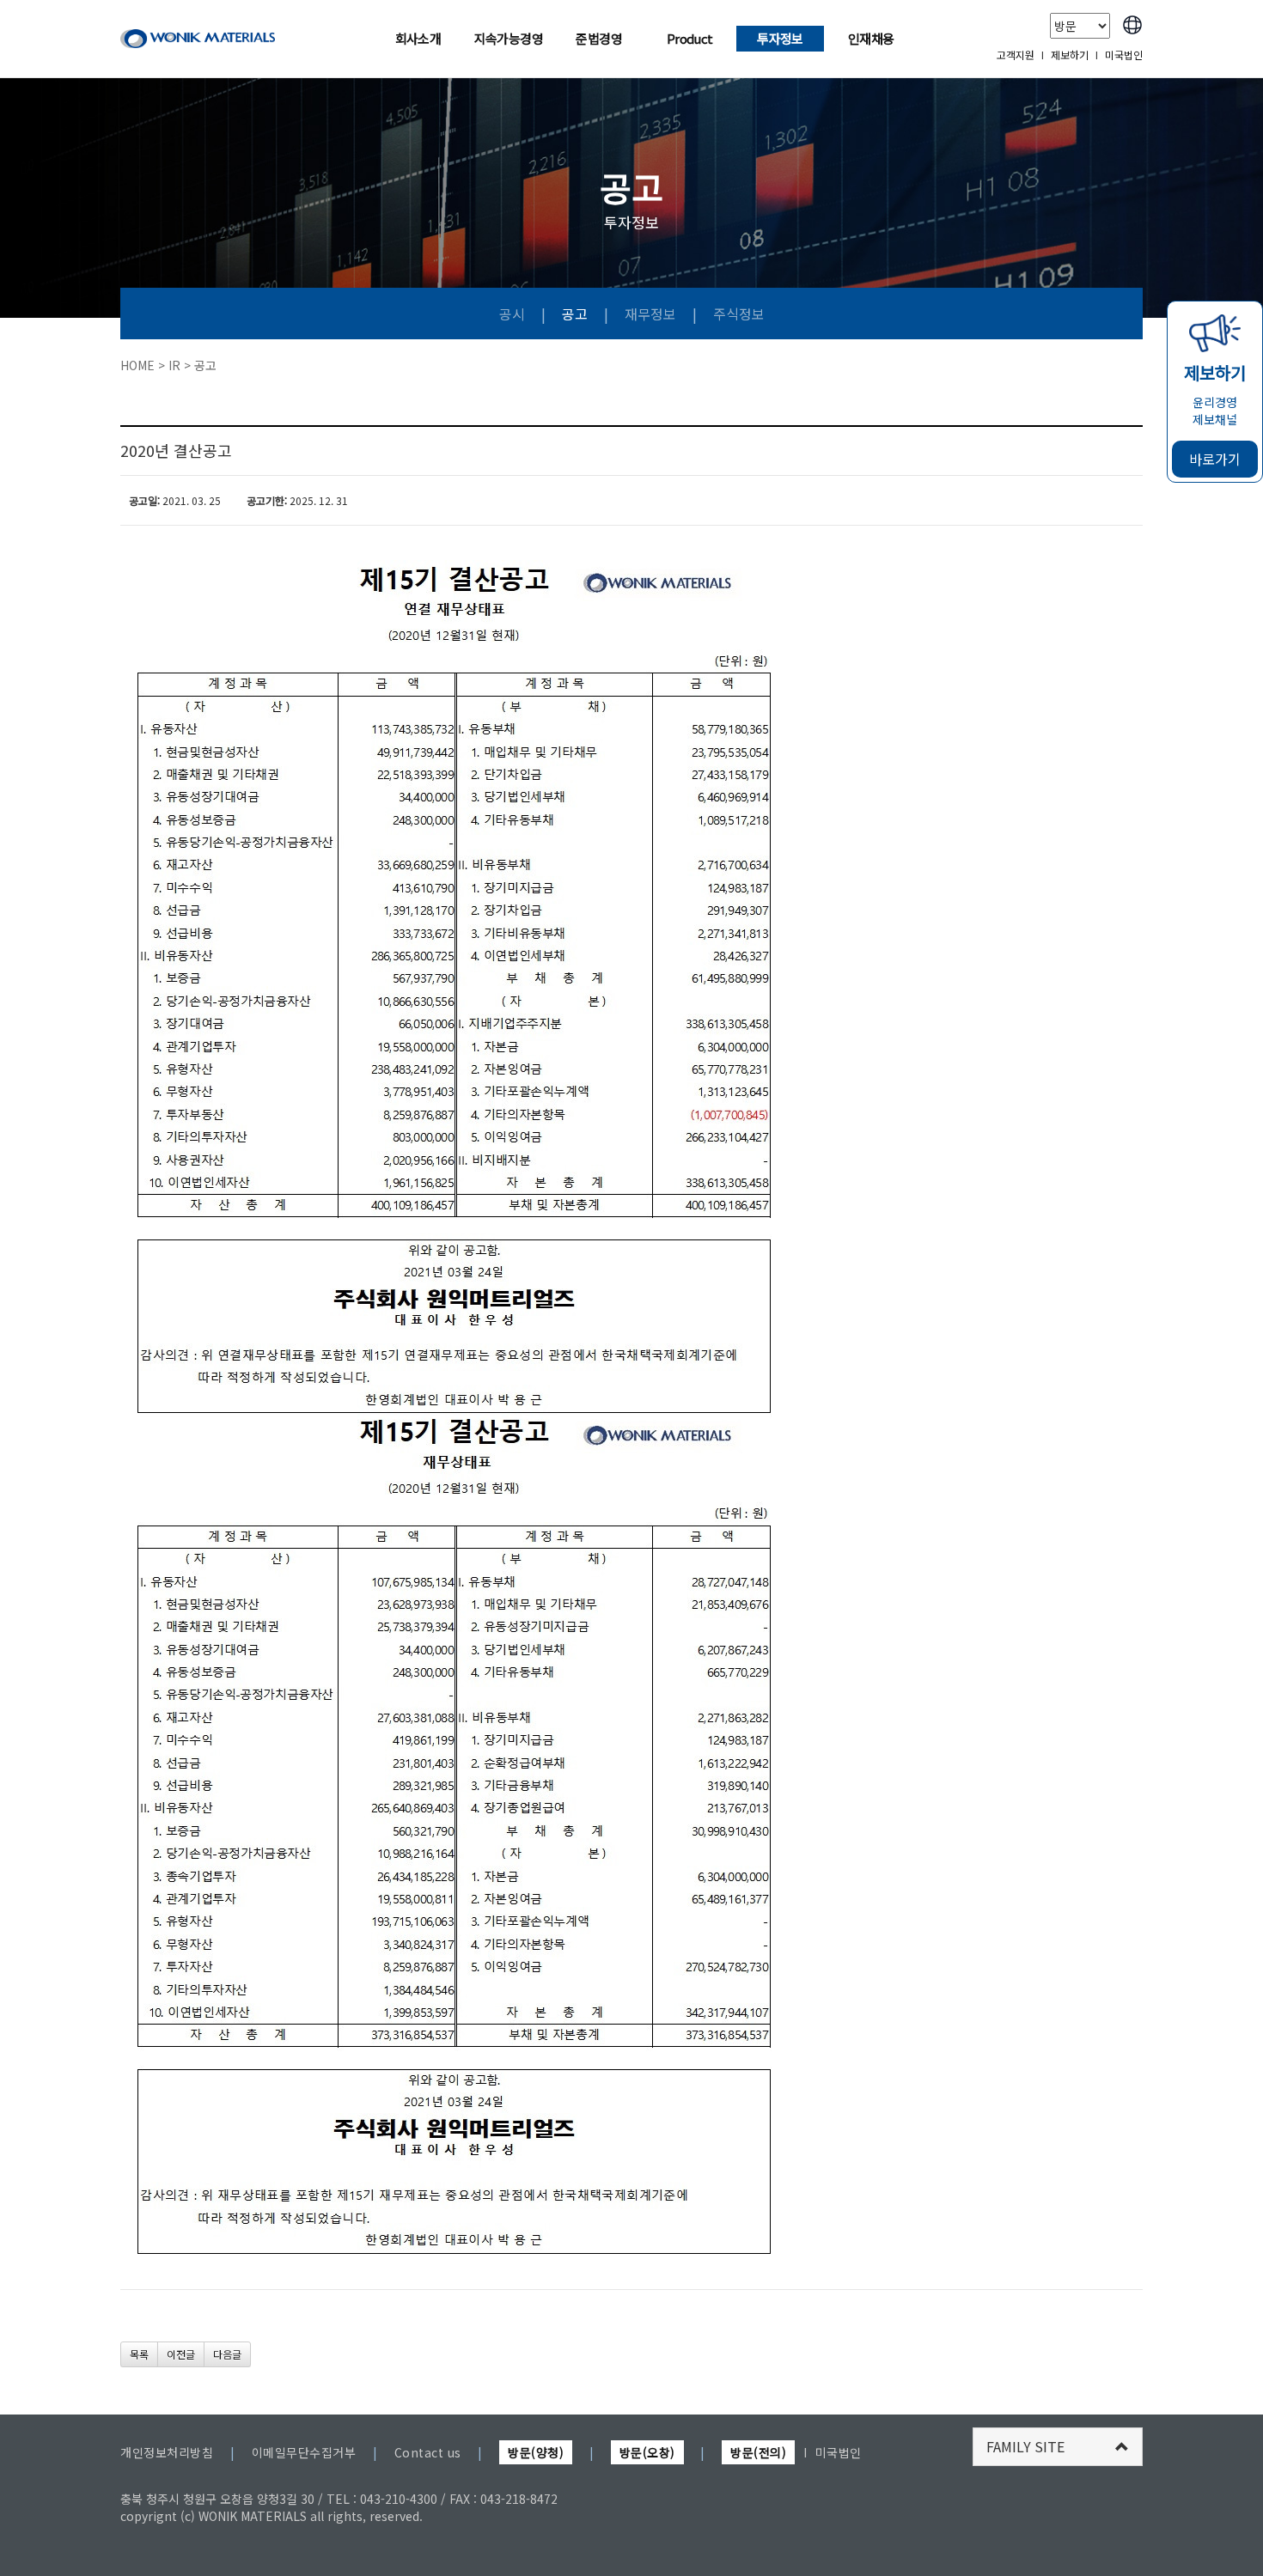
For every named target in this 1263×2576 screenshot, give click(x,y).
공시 (512, 314)
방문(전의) (758, 2452)
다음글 (227, 2354)
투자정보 (780, 38)
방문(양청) (536, 2452)
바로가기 (1215, 459)
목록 (139, 2354)
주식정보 (739, 314)
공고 (575, 314)
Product (690, 38)
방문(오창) (647, 2452)
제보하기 (1070, 55)
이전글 (181, 2354)
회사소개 (418, 38)
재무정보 (650, 314)
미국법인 (1124, 55)
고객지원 (1016, 55)
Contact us (428, 2452)
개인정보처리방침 (167, 2452)
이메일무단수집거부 (304, 2452)
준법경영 (599, 38)
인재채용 (871, 38)
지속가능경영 (509, 38)
